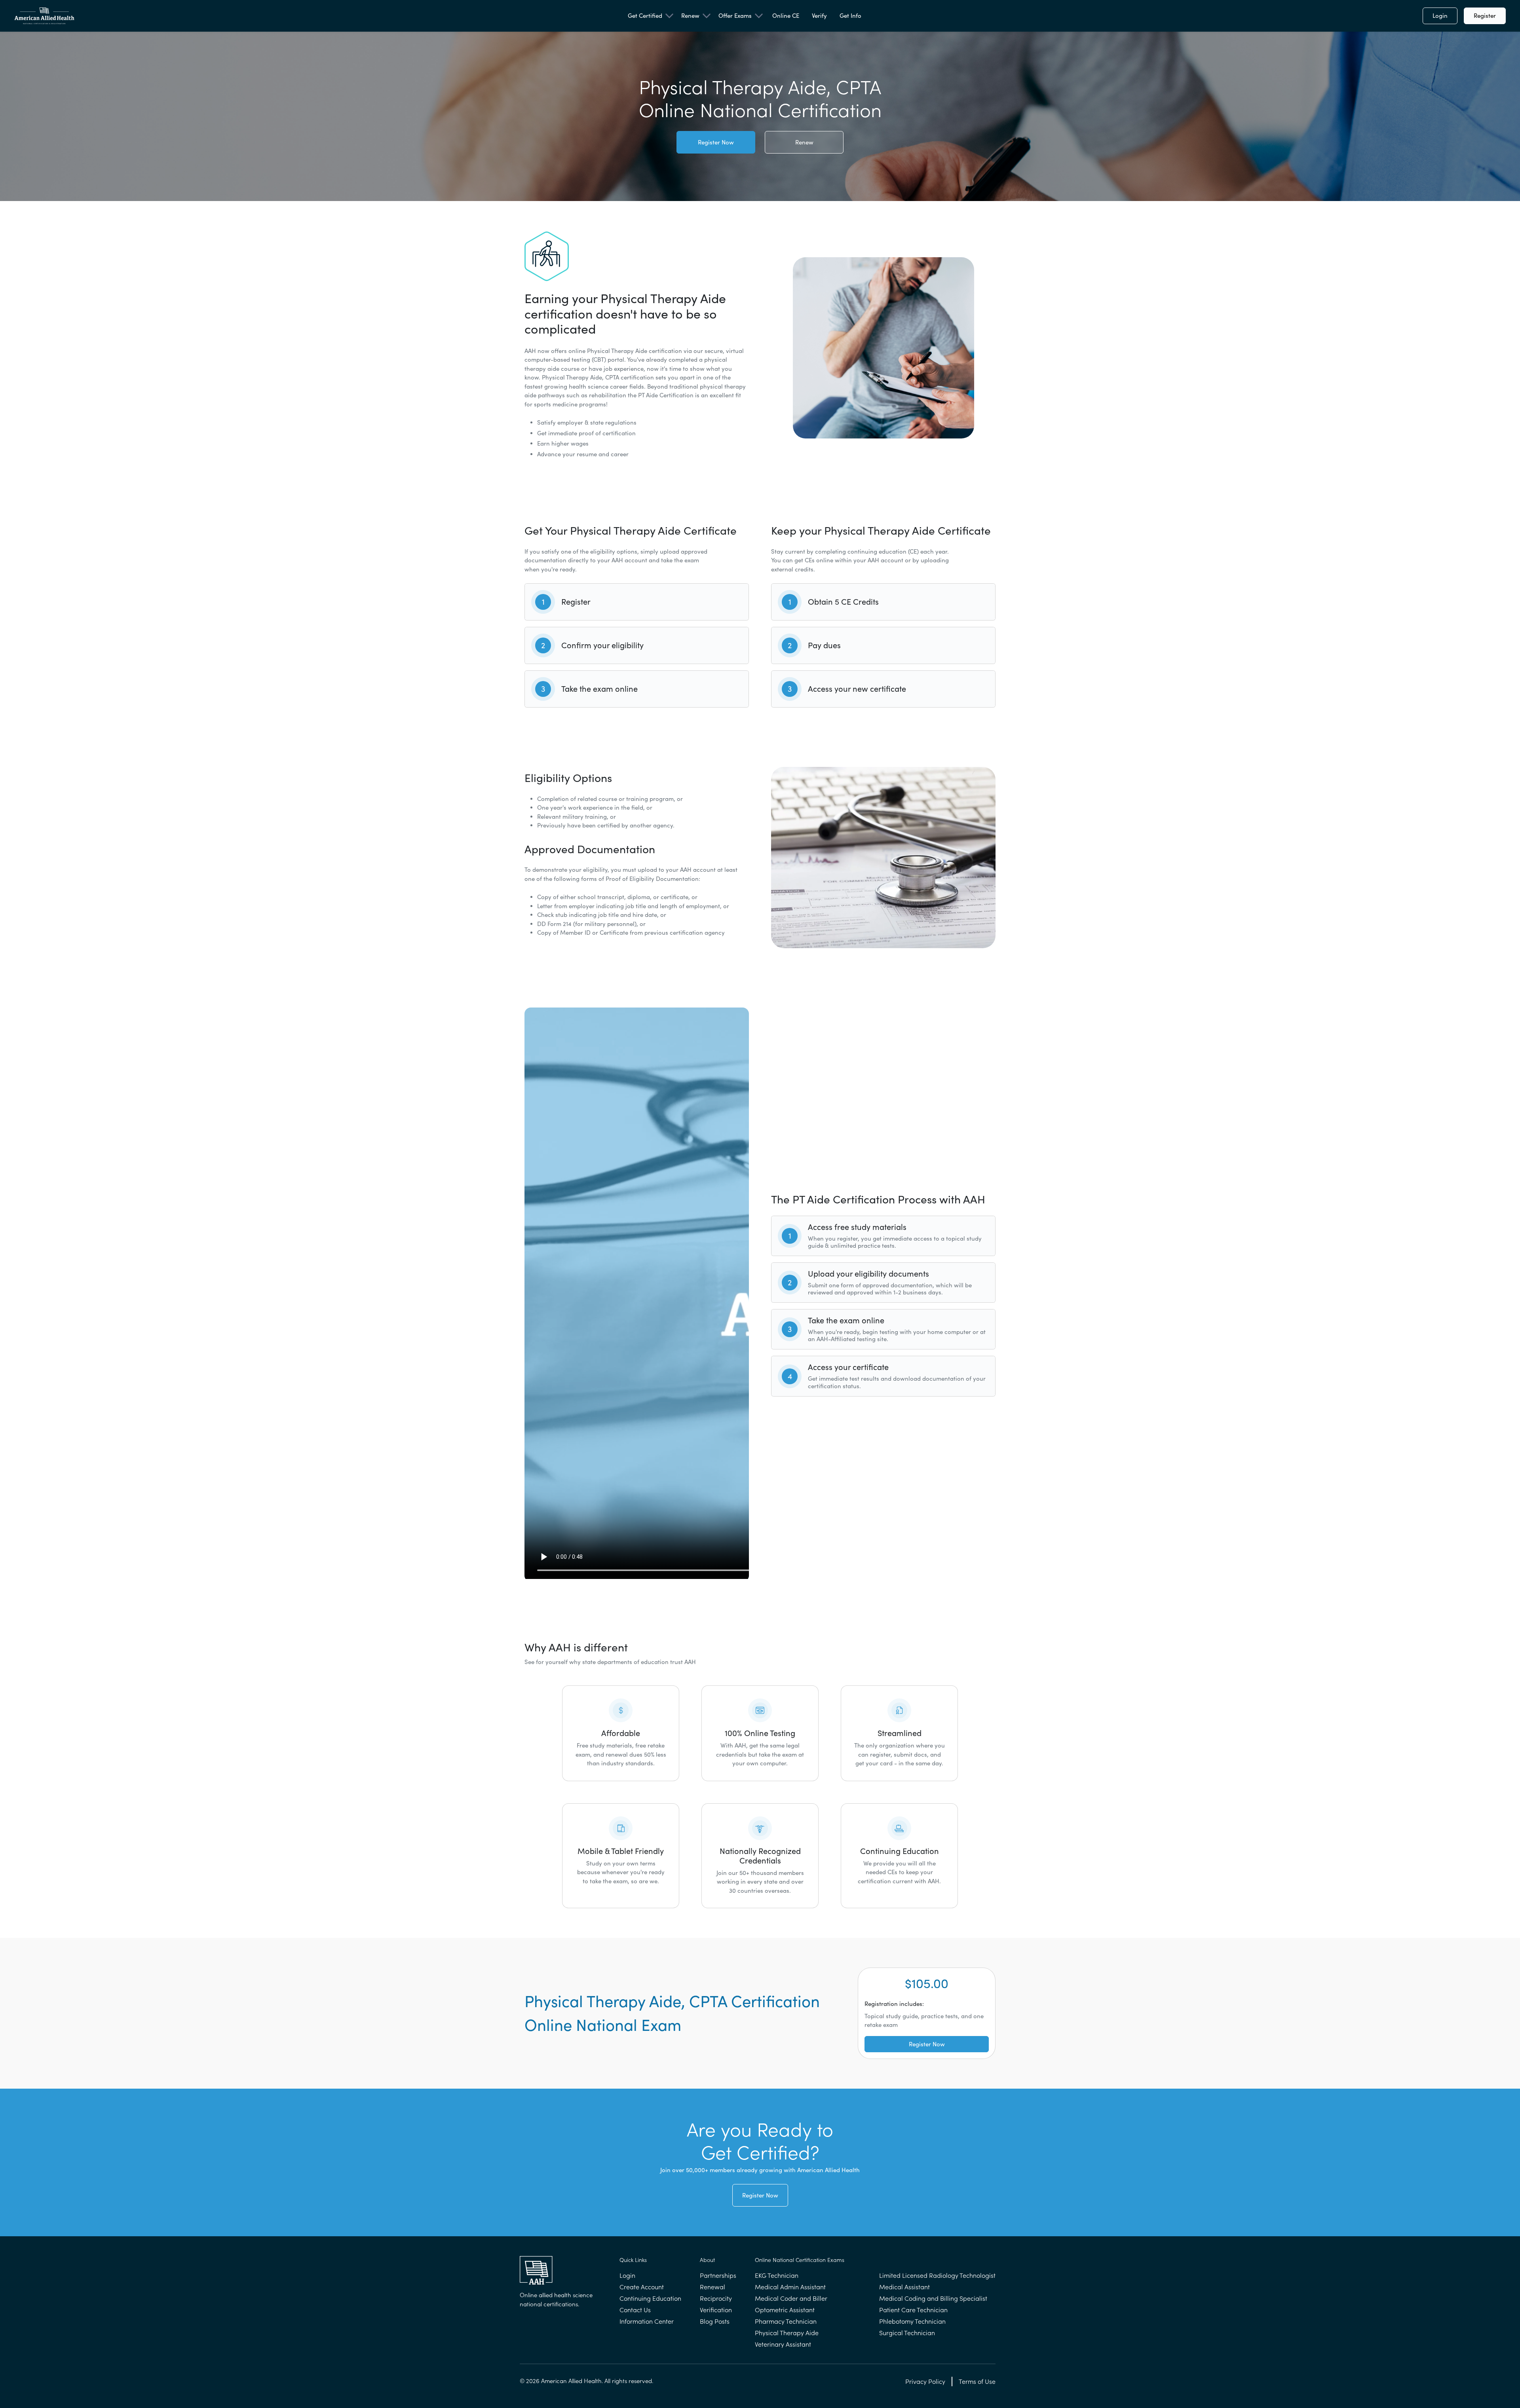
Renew (690, 16)
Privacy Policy (925, 2381)
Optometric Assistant (785, 2310)
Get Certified (645, 16)
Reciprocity (716, 2298)
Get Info (850, 16)
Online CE (786, 16)
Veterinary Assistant (783, 2344)
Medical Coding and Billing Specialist (933, 2298)
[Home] (44, 16)
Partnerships (718, 2275)
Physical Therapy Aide (787, 2333)
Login (1440, 16)
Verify (819, 16)
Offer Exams (735, 16)
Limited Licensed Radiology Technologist (937, 2275)
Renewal (712, 2287)
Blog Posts (715, 2321)
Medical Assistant (904, 2287)
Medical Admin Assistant (790, 2287)
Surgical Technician (907, 2333)
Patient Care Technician (913, 2310)
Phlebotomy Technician (912, 2321)
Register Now (716, 142)
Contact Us (635, 2310)
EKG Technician (777, 2275)
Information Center (647, 2321)
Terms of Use (977, 2381)
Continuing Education (650, 2298)
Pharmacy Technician (786, 2321)
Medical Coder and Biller (791, 2298)
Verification (716, 2310)
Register (1485, 16)
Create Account (642, 2287)
